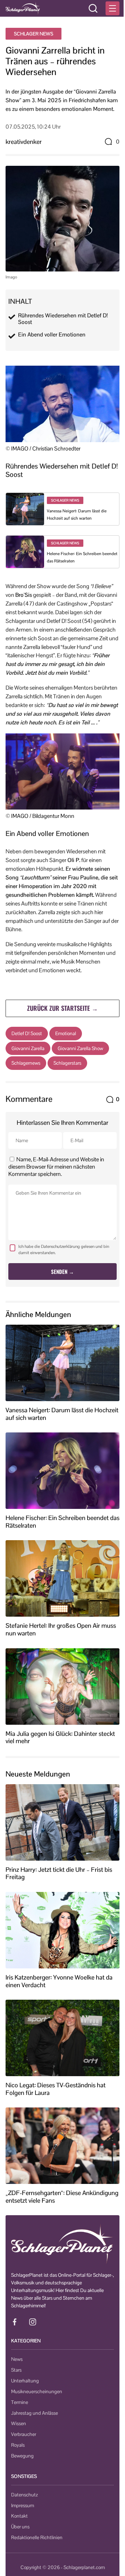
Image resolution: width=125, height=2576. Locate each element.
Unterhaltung (25, 2381)
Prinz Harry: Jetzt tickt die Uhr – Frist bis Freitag (59, 1873)
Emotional (66, 1033)
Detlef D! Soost (27, 1033)
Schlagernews (26, 1063)
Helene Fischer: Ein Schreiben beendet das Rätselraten (62, 1522)
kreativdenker (24, 142)
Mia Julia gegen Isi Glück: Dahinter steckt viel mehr (60, 1737)
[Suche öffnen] (93, 8)
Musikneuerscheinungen (37, 2391)
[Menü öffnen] (112, 8)
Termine (20, 2402)
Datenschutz (24, 2495)
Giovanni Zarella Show (80, 1048)
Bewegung (22, 2456)
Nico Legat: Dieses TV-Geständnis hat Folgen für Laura (56, 2089)
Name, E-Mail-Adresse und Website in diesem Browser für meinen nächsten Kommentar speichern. (56, 1167)
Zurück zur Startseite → (62, 1008)
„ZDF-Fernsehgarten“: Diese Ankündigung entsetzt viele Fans (62, 2197)
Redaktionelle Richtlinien (37, 2537)
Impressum (23, 2505)
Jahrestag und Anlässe (35, 2413)
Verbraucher (24, 2434)
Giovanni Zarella (28, 1048)
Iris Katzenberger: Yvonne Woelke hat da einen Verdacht (59, 1981)
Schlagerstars (67, 1063)
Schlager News (34, 34)
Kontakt (19, 2516)
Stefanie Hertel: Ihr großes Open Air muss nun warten (61, 1629)
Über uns (20, 2527)
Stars (16, 2370)
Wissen (19, 2423)
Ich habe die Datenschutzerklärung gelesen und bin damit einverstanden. (64, 1250)
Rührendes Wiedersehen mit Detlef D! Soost (63, 319)
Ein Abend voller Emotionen (52, 335)
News (17, 2359)
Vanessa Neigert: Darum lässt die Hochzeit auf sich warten (62, 1414)
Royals (18, 2445)
